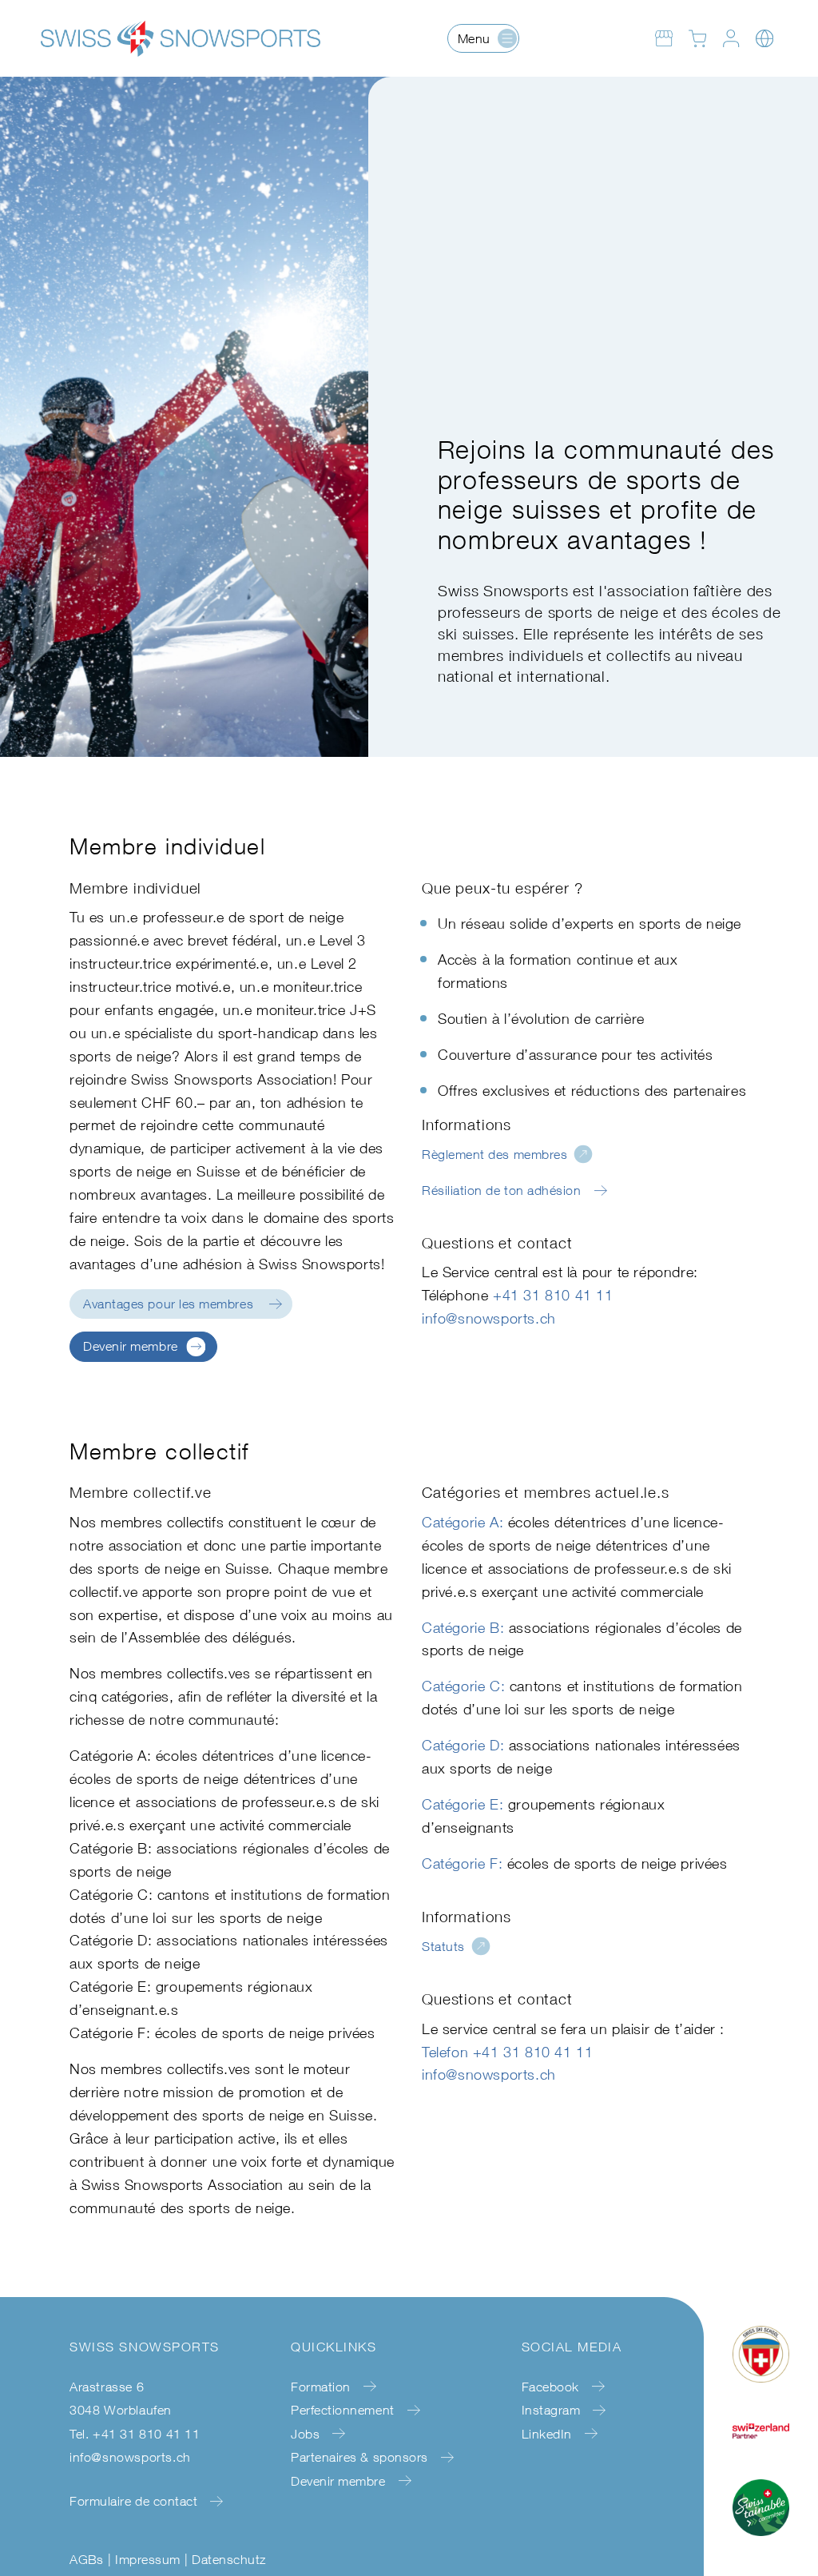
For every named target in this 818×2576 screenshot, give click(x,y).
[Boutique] (664, 38)
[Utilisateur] (731, 38)
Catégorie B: (463, 1628)
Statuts (443, 1946)
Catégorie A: (463, 1522)
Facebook (550, 2387)
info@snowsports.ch (489, 1318)
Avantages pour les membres (168, 1304)
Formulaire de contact (133, 2501)
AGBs (87, 2559)
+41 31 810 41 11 (553, 1295)
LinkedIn (547, 2434)
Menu (474, 38)
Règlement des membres (494, 1154)
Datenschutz (228, 2559)
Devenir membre (131, 1346)
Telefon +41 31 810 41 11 (507, 2052)
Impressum (147, 2559)
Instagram (551, 2410)
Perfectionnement (343, 2410)
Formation (321, 2387)
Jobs (305, 2434)
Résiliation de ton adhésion (502, 1190)
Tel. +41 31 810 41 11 (135, 2434)
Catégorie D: (463, 1745)
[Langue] (764, 38)
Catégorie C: (463, 1686)
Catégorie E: (463, 1804)
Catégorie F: (462, 1863)
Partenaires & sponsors (359, 2457)
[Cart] (697, 38)
